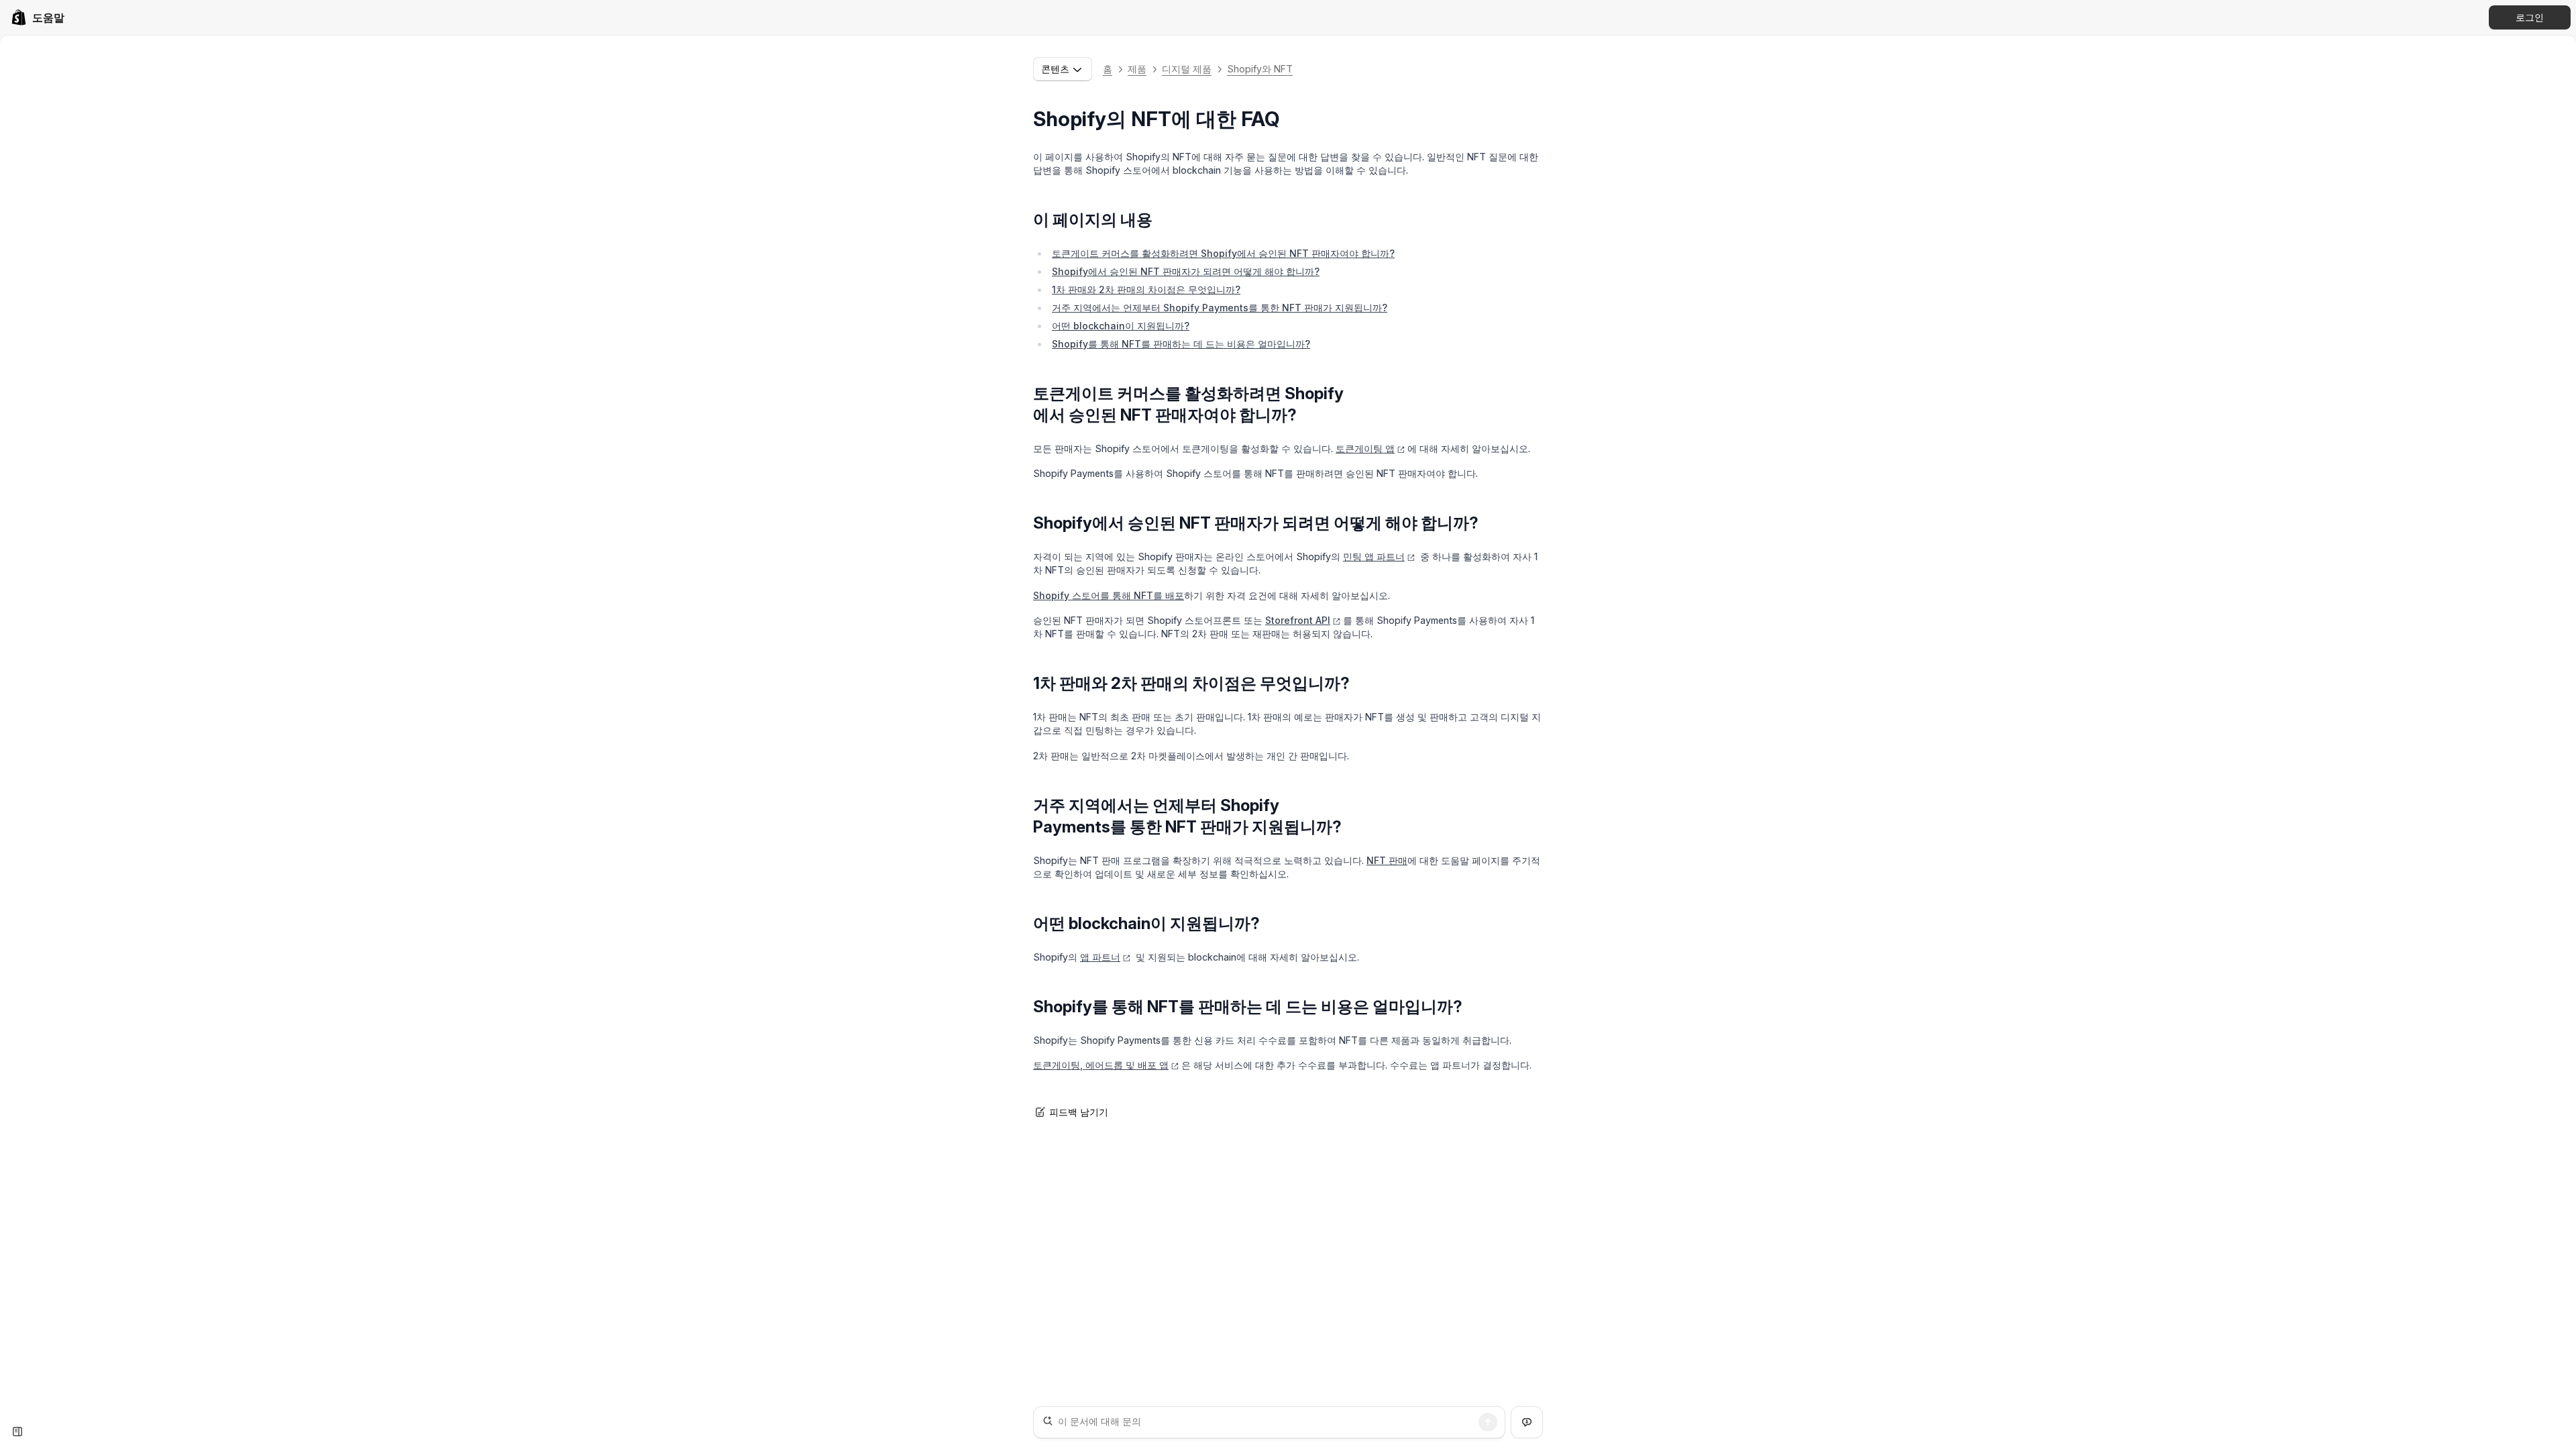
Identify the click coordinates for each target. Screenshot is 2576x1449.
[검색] (1488, 1422)
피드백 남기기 (1079, 1112)
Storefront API (1298, 620)
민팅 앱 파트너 (1374, 556)
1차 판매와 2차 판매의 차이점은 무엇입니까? (1146, 289)
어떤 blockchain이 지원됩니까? (1121, 326)
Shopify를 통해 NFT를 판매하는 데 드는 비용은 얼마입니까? (1181, 344)
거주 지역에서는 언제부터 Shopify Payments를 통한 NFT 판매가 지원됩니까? (1220, 308)
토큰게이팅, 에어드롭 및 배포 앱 (1101, 1065)
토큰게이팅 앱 (1365, 448)
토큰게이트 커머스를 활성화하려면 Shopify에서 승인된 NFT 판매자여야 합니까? (1223, 253)
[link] (38, 17)
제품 (1137, 69)
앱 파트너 (1100, 957)
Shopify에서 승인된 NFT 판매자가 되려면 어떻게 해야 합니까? (1186, 271)
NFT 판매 (1387, 860)
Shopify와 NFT (1260, 69)
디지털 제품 (1187, 69)
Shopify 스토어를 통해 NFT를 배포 (1109, 595)
